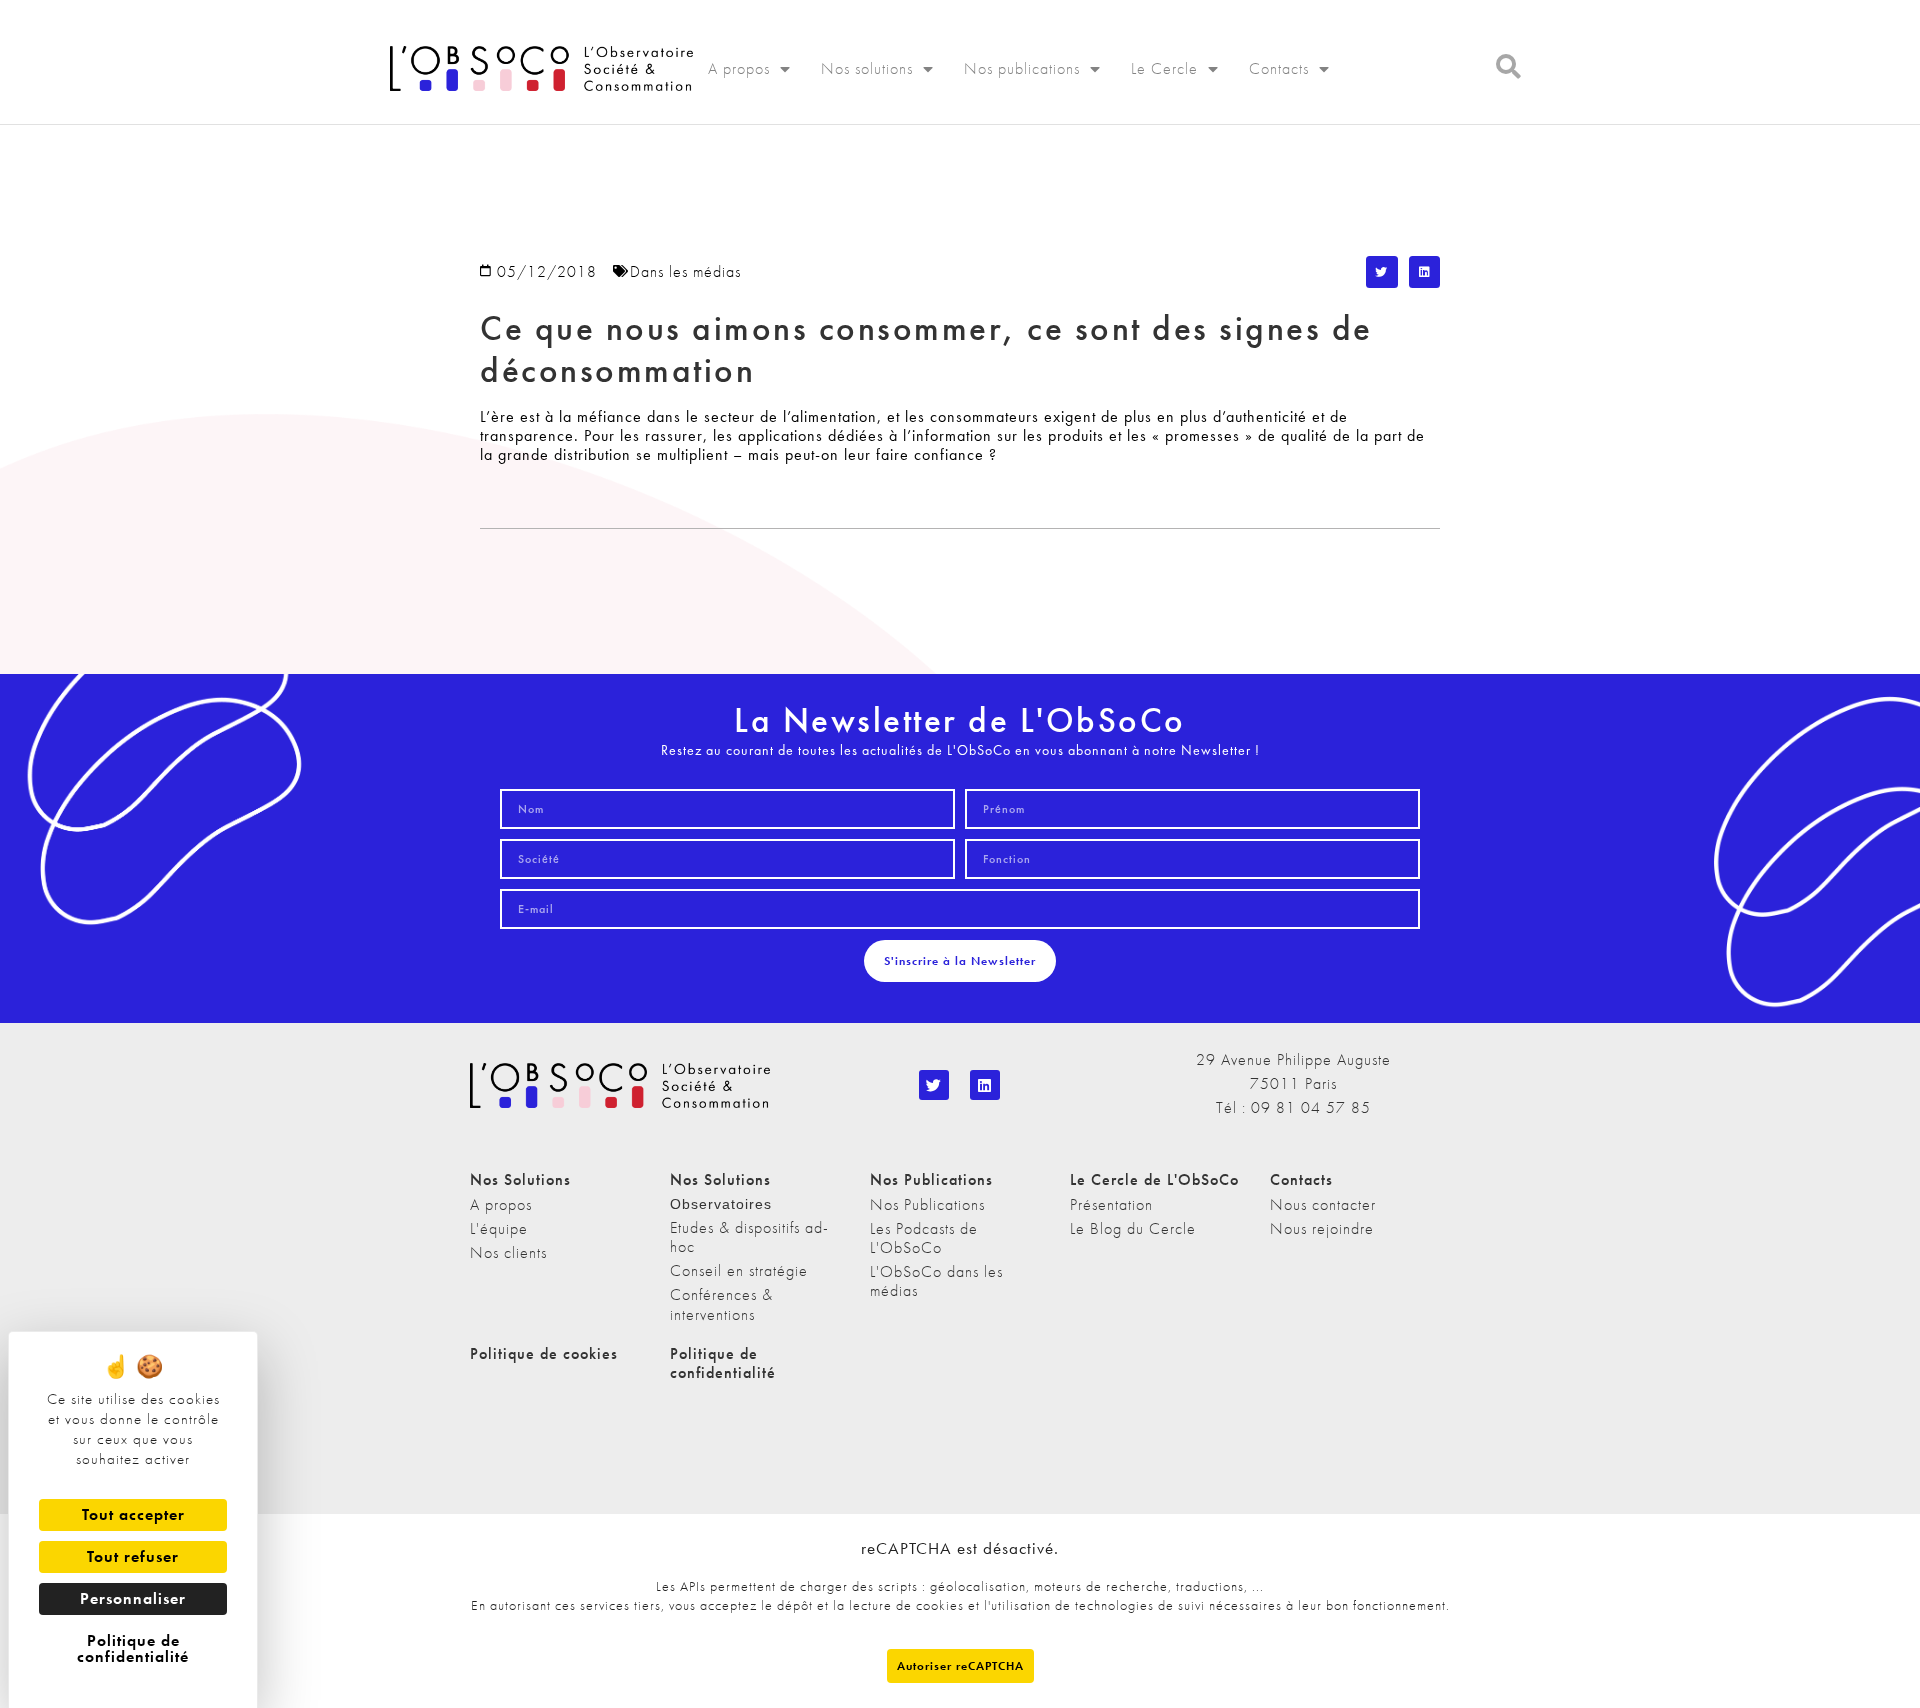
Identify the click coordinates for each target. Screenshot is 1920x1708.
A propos (739, 68)
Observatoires (721, 1204)
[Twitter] (934, 1085)
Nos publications (1022, 68)
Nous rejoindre (1322, 1228)
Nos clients (508, 1252)
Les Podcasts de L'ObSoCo (924, 1238)
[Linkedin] (985, 1085)
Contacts (1279, 68)
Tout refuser (133, 1556)
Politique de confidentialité (723, 1363)
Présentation (1111, 1204)
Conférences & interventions (721, 1304)
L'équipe (499, 1228)
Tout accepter (133, 1514)
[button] (1382, 272)
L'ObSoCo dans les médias (936, 1281)
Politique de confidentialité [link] (133, 1648)
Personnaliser (133, 1598)
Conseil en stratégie (739, 1270)
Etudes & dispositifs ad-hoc (749, 1237)
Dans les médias (685, 271)
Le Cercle (1164, 68)
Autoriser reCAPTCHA (960, 1666)
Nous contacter (1323, 1204)
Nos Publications (927, 1204)
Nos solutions (867, 68)
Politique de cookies (544, 1353)
